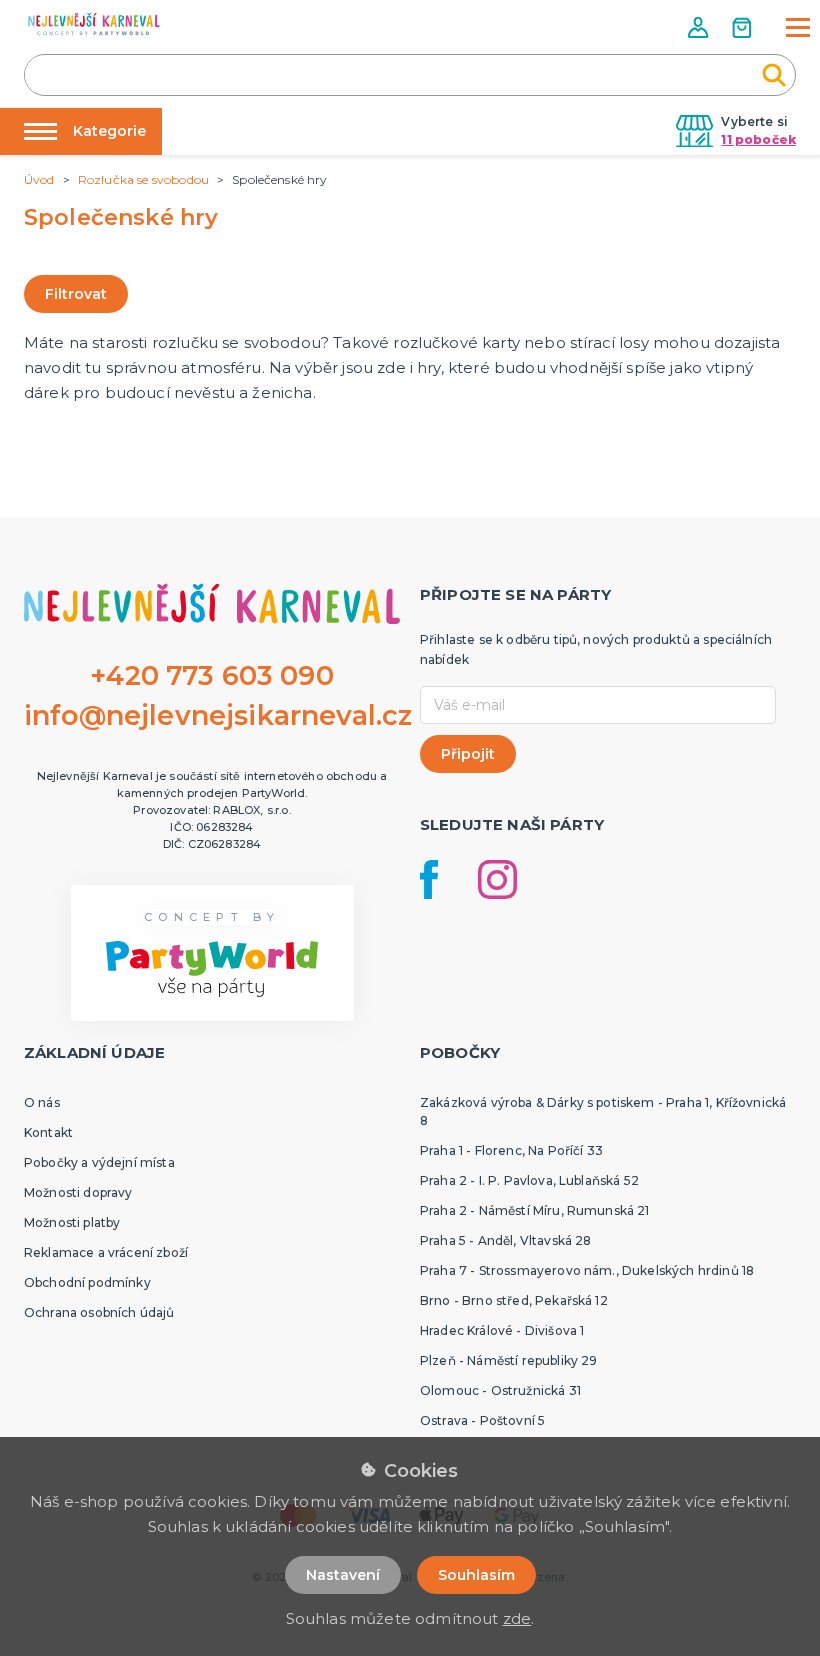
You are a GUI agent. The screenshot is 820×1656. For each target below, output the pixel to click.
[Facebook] (429, 879)
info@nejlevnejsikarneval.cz (218, 715)
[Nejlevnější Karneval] (94, 26)
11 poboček (758, 139)
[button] (700, 27)
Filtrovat (76, 294)
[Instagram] (497, 879)
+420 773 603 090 (212, 675)
